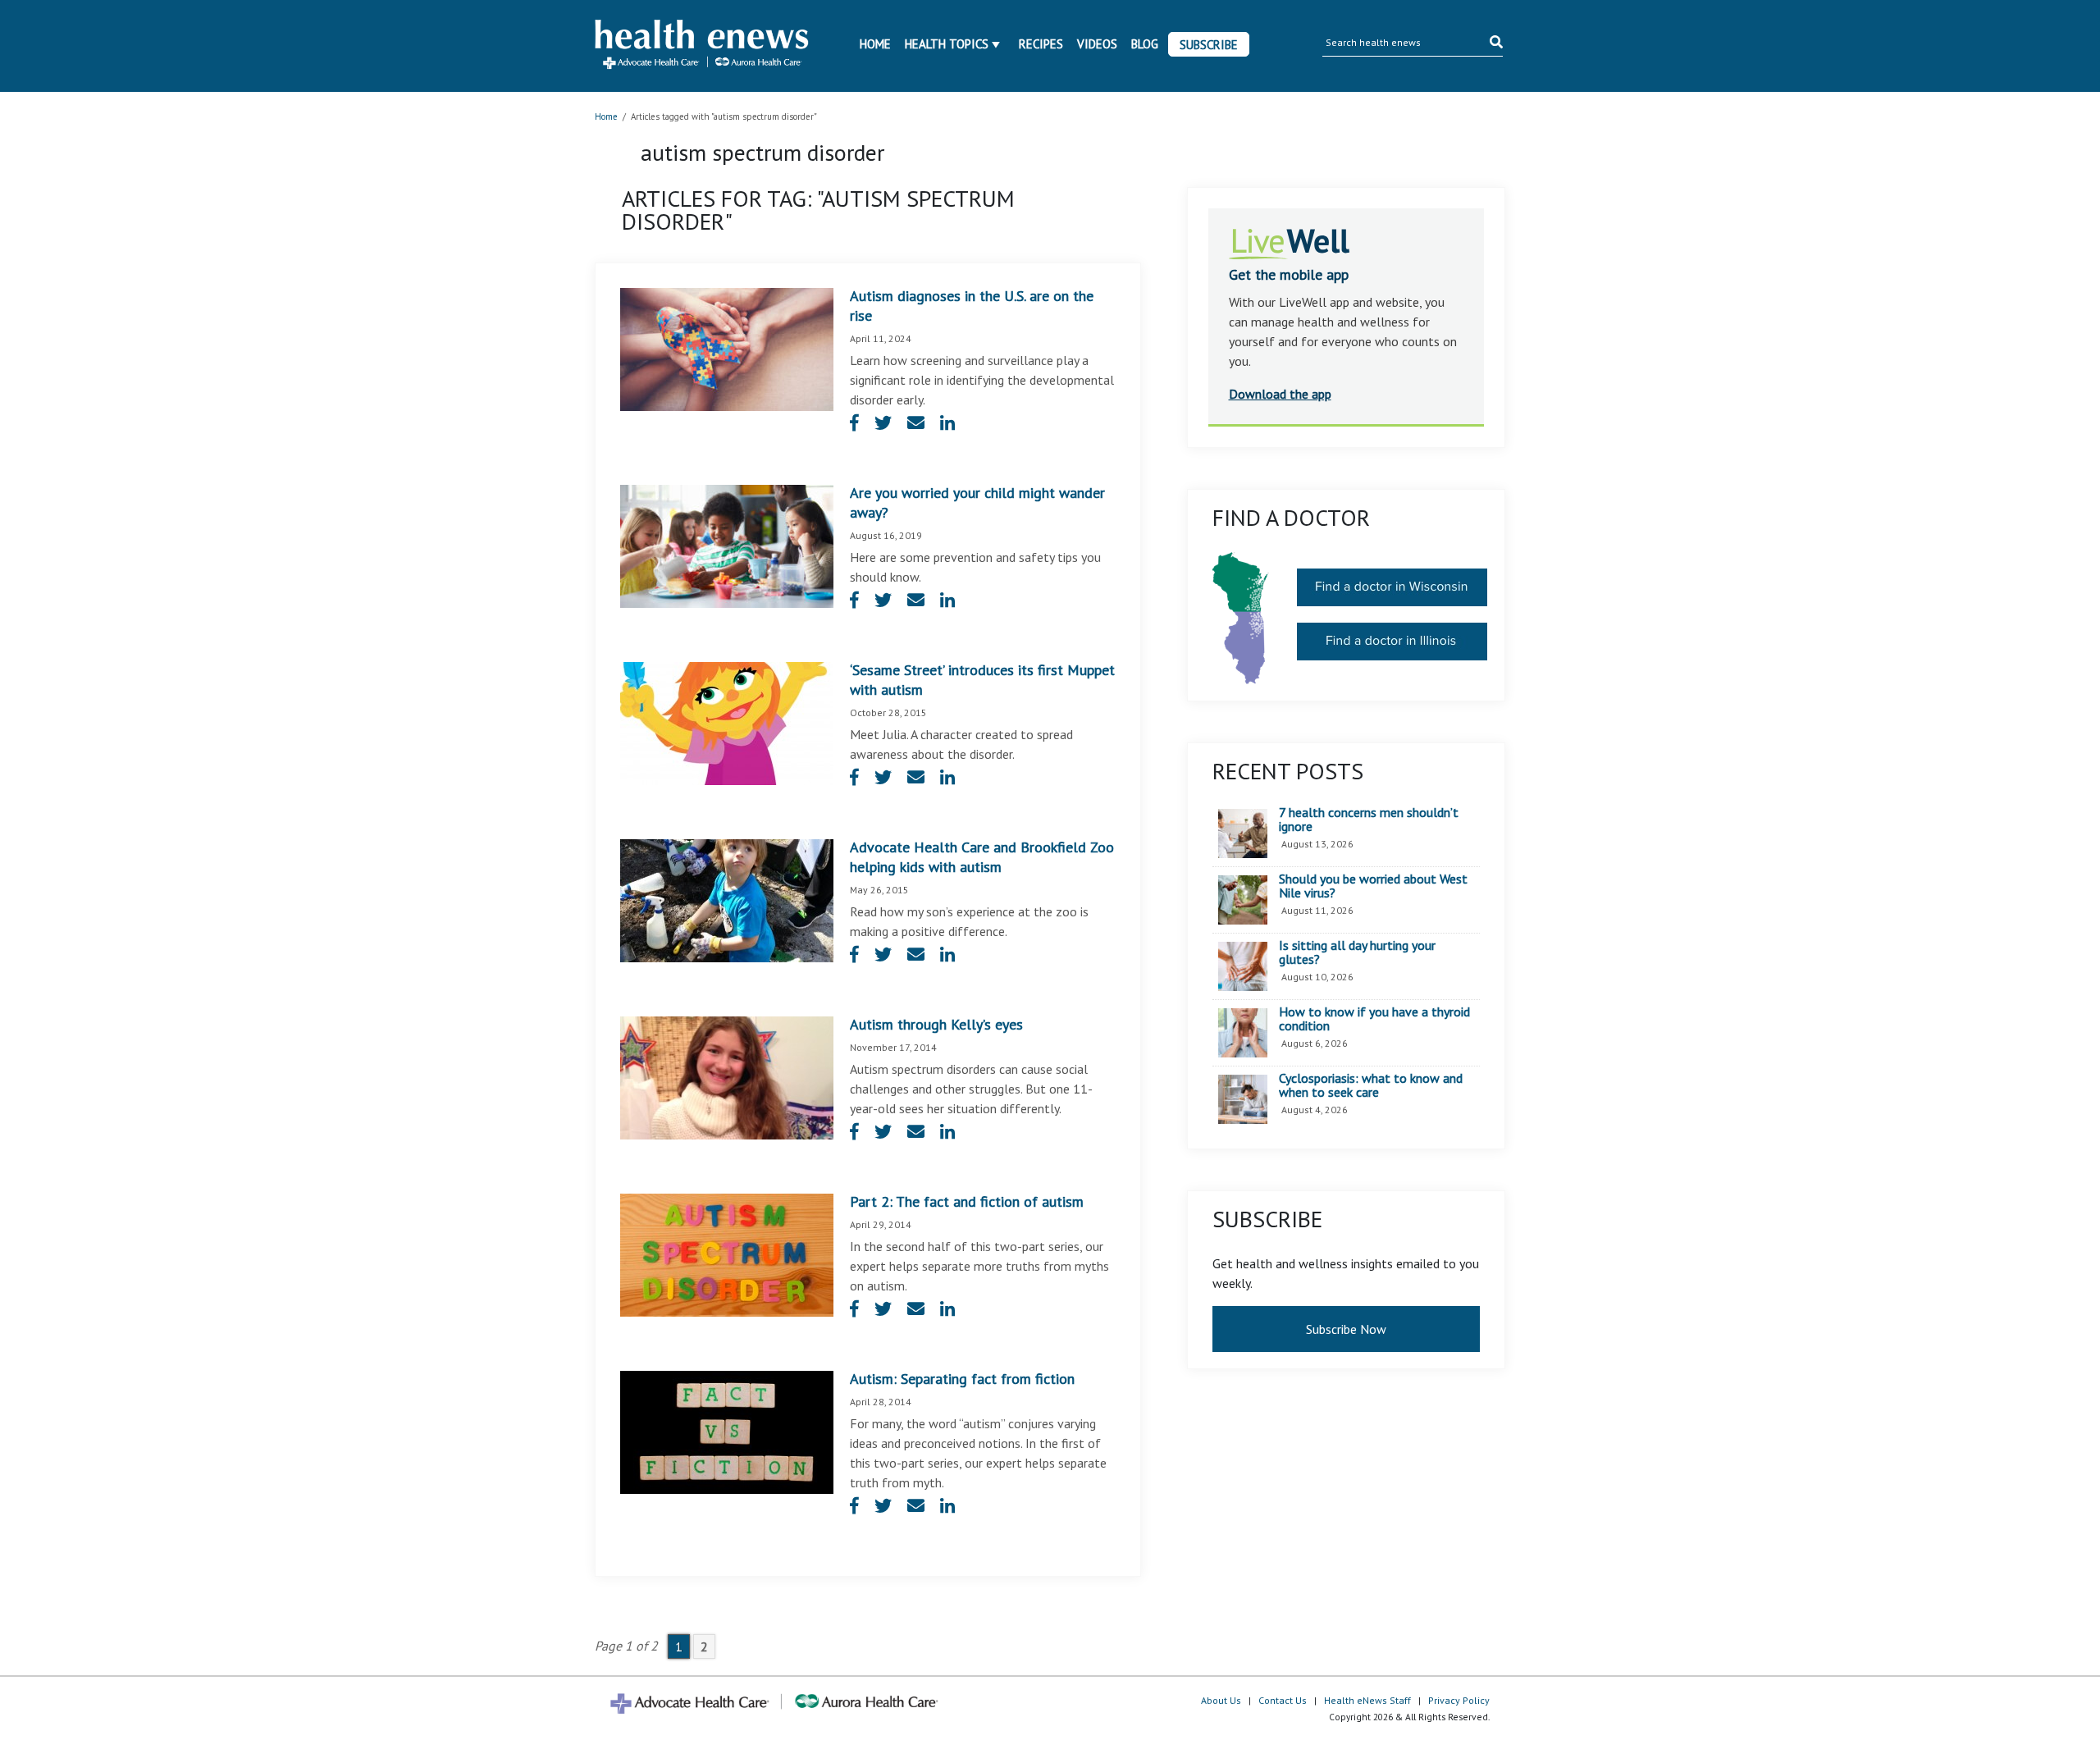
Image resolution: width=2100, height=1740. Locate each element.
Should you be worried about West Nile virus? (1373, 886)
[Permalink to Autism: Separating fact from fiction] (727, 1431)
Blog (1145, 44)
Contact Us (1283, 1700)
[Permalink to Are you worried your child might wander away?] (727, 545)
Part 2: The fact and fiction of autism (967, 1201)
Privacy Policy (1459, 1700)
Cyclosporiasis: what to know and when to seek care (1371, 1086)
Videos (1097, 44)
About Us (1221, 1700)
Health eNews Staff (1367, 1700)
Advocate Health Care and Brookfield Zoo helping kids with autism (982, 857)
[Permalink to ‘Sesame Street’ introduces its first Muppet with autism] (727, 722)
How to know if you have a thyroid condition (1374, 1019)
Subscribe (1209, 45)
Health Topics (947, 44)
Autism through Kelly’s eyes (936, 1024)
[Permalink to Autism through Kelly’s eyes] (727, 1076)
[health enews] (703, 46)
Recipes (1041, 44)
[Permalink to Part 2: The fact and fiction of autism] (727, 1254)
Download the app (1280, 394)
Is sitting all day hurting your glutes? (1357, 953)
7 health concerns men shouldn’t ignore (1369, 820)
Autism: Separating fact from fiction (962, 1379)
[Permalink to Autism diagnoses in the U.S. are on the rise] (727, 348)
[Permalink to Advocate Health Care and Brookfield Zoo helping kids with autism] (727, 899)
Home (875, 44)
